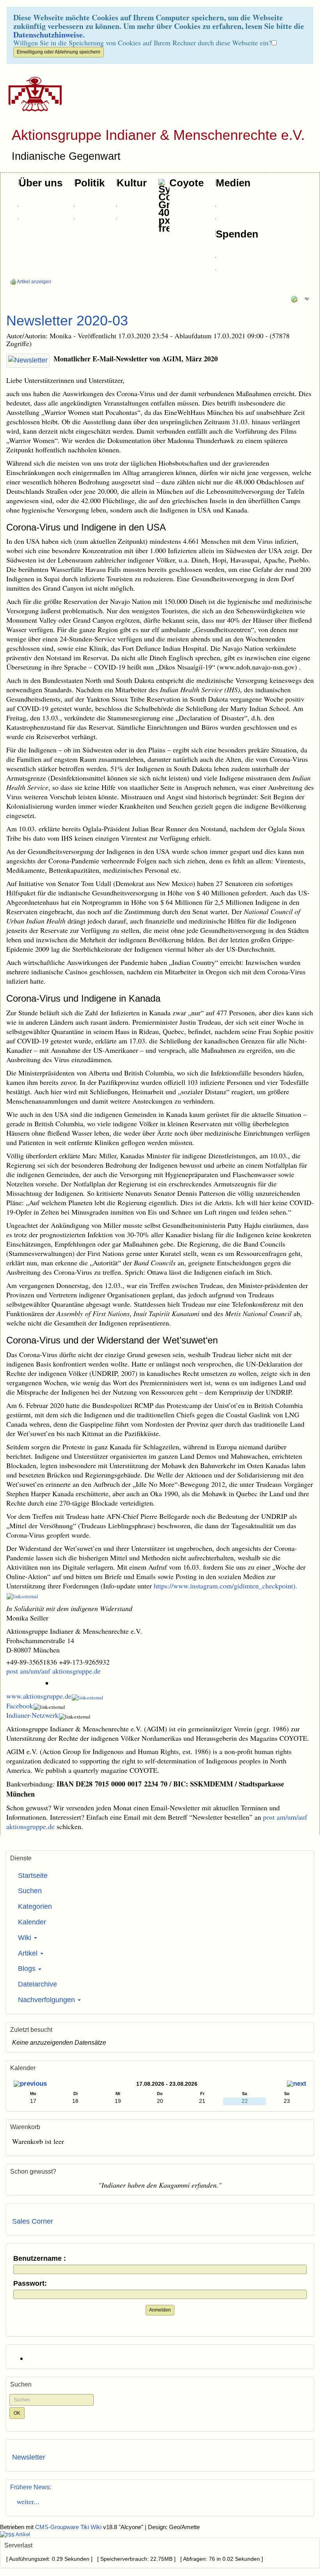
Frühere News (30, 2487)
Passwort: (30, 2284)
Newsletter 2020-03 (67, 321)
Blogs (28, 1969)
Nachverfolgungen (47, 2000)
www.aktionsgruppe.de (39, 1696)
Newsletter (29, 2457)
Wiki (26, 1938)
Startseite (33, 1876)
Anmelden (160, 2310)
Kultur (132, 183)
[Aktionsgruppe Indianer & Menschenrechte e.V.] (32, 94)
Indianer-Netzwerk (32, 1715)
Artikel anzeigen (34, 282)
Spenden (237, 234)
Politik (90, 183)
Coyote (187, 183)
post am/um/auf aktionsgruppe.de (53, 1671)
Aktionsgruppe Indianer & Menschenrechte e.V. (158, 135)
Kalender (32, 1922)
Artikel (29, 1953)
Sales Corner (33, 2221)
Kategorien (35, 1906)
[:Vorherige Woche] (30, 2085)
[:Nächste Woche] (297, 2085)
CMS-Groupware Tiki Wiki (69, 2527)
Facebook (20, 1706)
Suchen (30, 1891)
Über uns (41, 183)
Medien (233, 183)
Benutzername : (40, 2259)
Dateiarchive (37, 1984)
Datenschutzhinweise (48, 35)
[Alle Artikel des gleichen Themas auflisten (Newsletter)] (28, 361)
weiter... (26, 2501)
